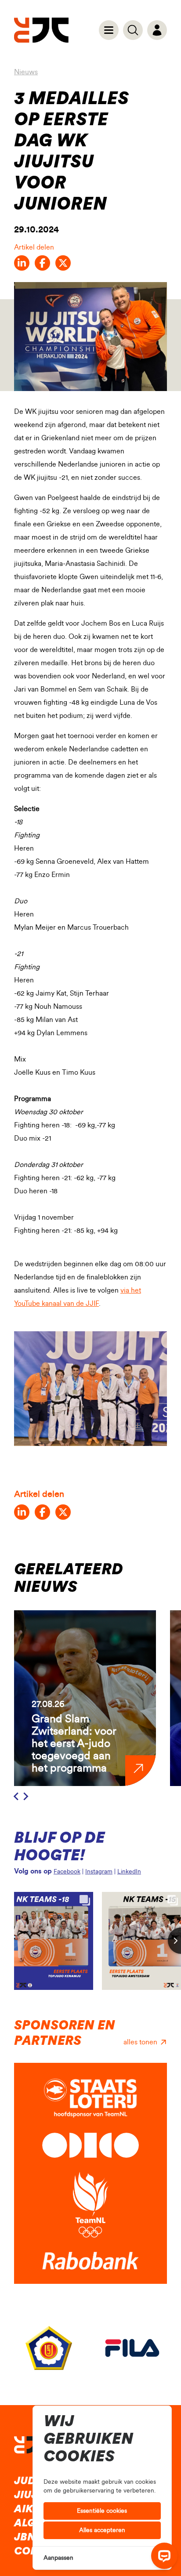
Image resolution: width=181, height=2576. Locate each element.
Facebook (67, 1872)
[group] (85, 1698)
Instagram (99, 1872)
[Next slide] (25, 1797)
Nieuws (26, 72)
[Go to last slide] (17, 1797)
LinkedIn (129, 1872)
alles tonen (140, 2042)
